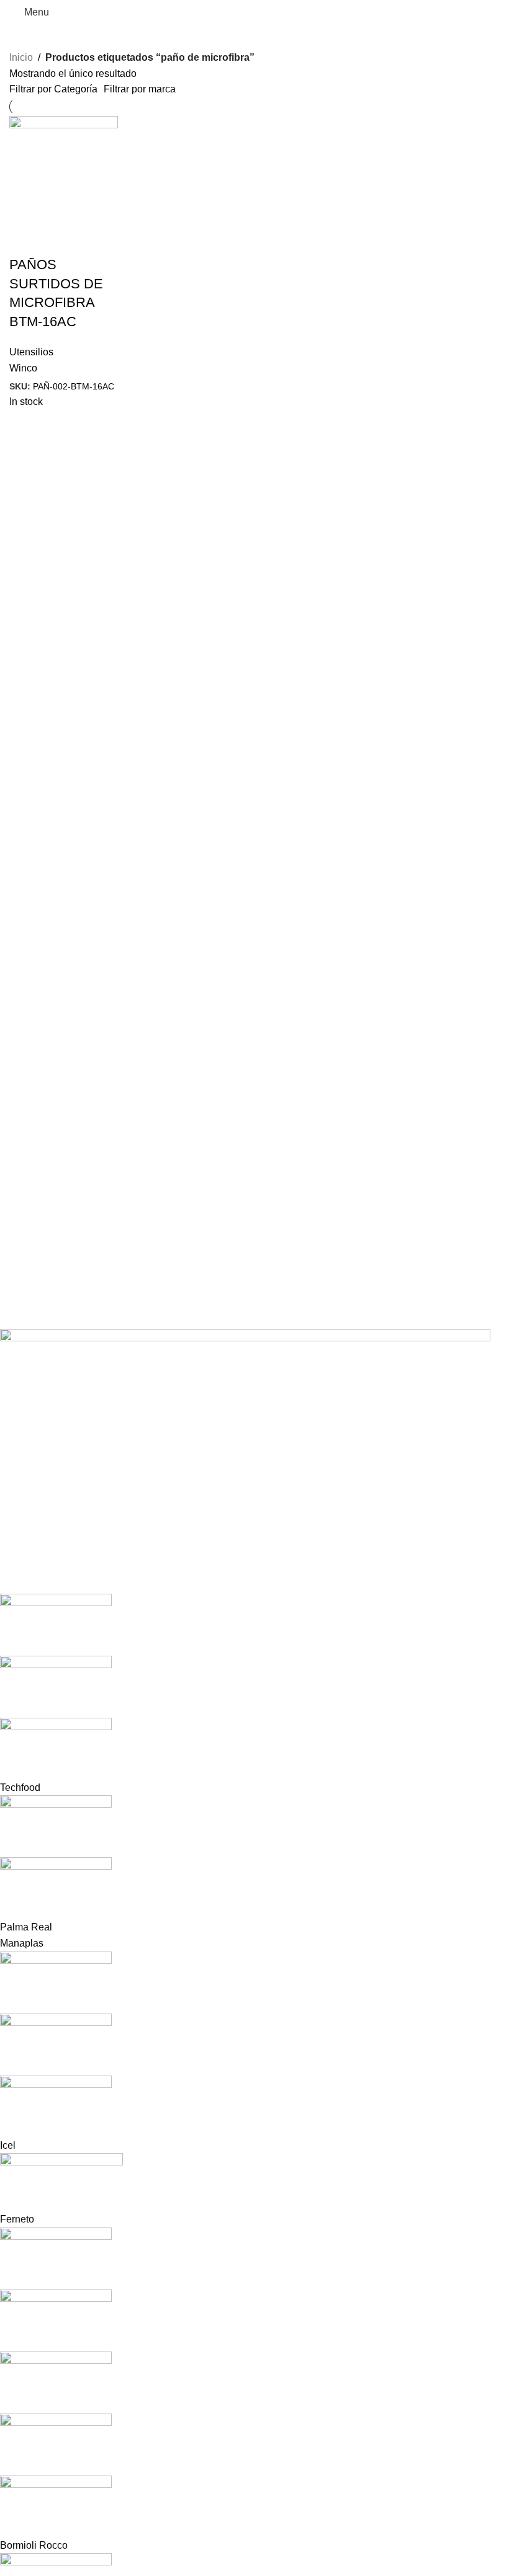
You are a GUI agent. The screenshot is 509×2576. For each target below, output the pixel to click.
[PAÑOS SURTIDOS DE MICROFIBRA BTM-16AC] (64, 170)
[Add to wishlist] (92, 240)
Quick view (25, 240)
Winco (23, 368)
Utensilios (31, 352)
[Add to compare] (58, 240)
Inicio (21, 57)
